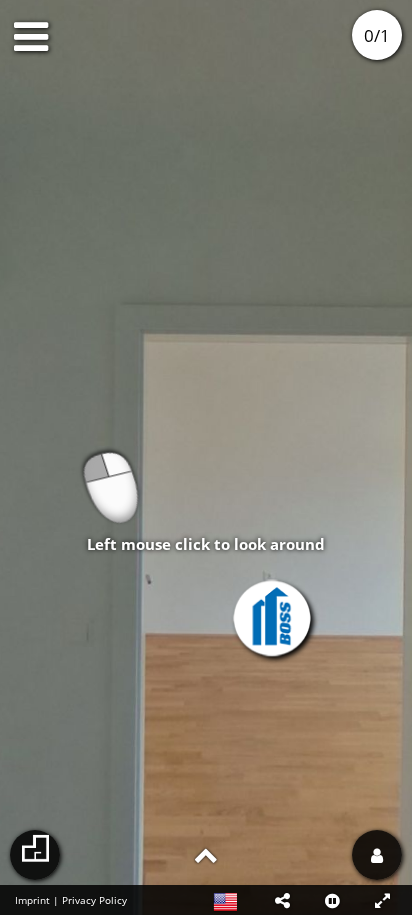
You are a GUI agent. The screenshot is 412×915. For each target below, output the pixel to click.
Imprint (32, 900)
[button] (282, 900)
